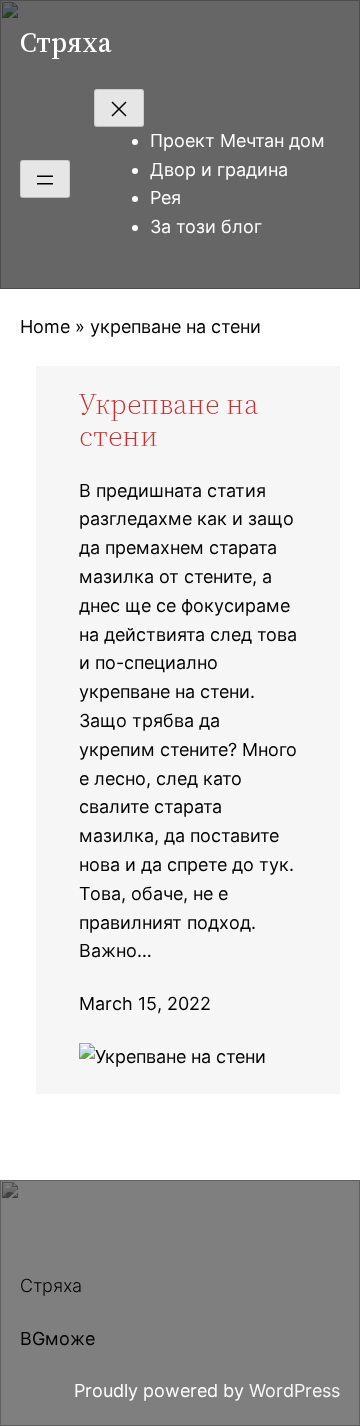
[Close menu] (119, 108)
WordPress (294, 1390)
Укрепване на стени (168, 420)
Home (45, 326)
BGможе (57, 1338)
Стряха (66, 42)
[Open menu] (45, 179)
